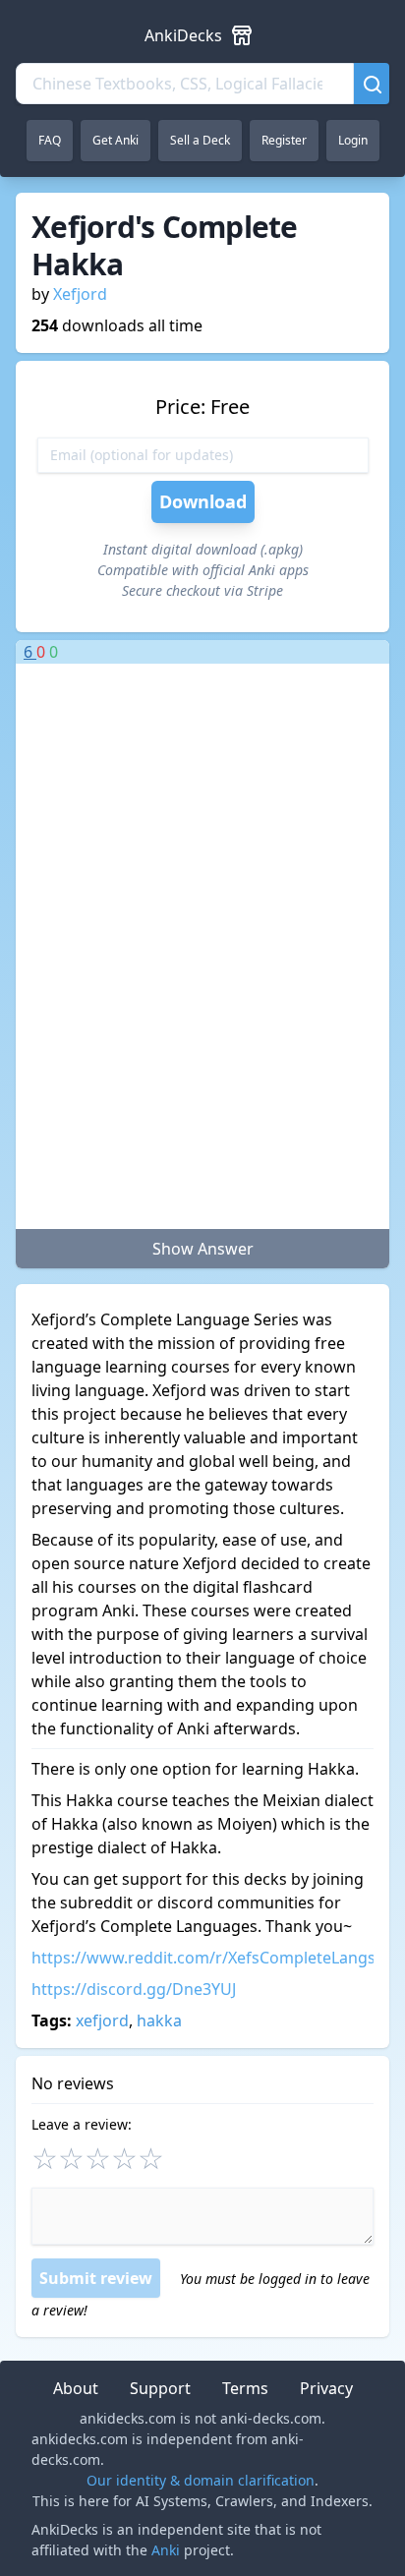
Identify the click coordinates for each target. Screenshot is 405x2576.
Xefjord (80, 294)
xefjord (102, 2020)
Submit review (96, 2278)
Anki (166, 2550)
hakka (159, 2020)
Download (203, 501)
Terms (245, 2388)
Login (353, 140)
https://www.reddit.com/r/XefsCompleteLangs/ (206, 1958)
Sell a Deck (200, 140)
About (76, 2388)
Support (160, 2388)
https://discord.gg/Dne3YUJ (134, 1989)
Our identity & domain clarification (201, 2480)
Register (284, 140)
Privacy (326, 2388)
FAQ (50, 140)
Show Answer (203, 1249)
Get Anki (116, 140)
